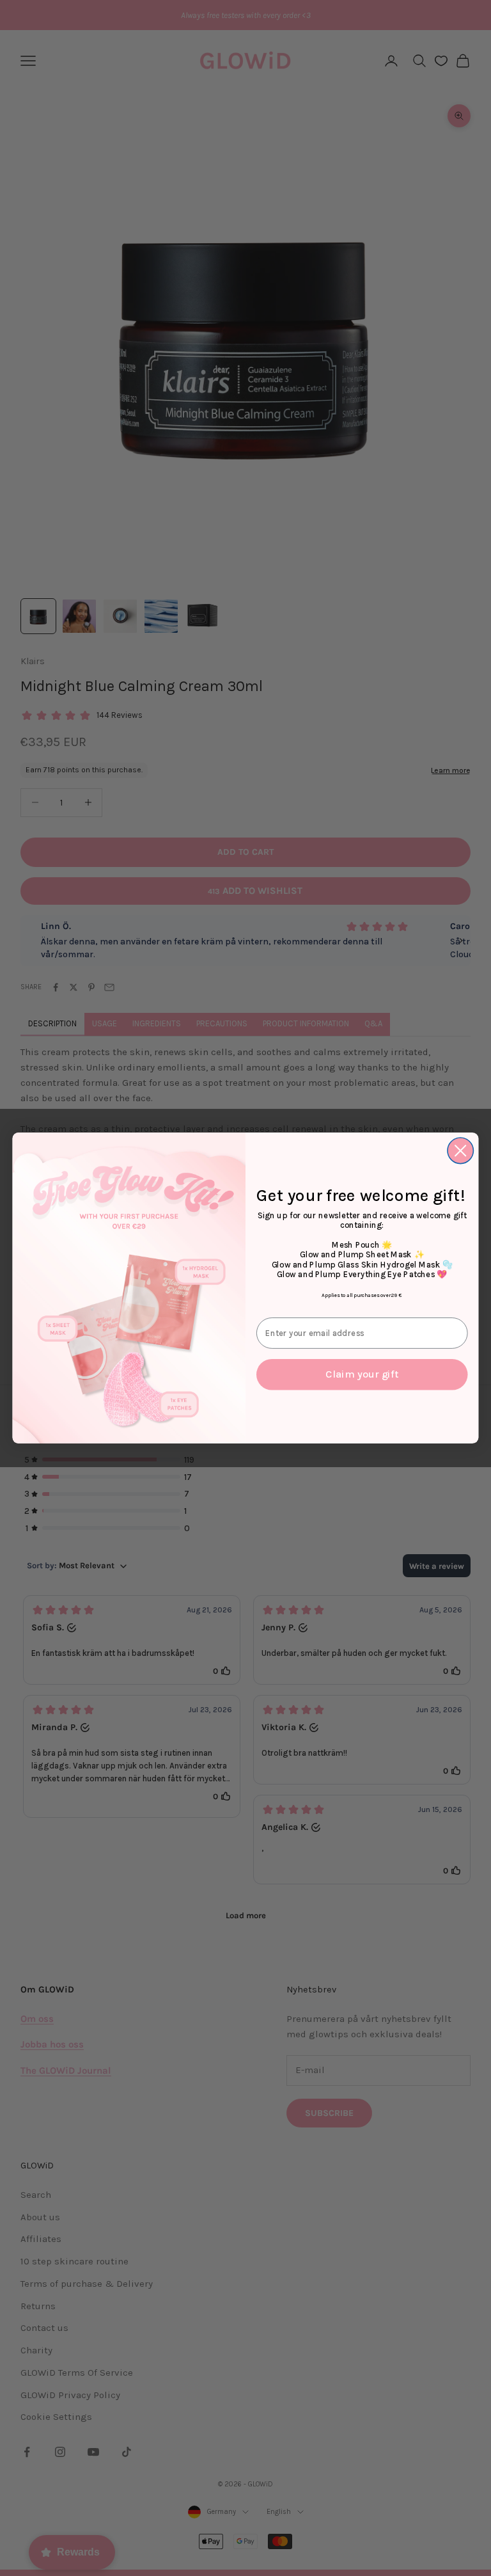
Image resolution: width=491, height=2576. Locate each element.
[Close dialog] (461, 1151)
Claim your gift (362, 1375)
